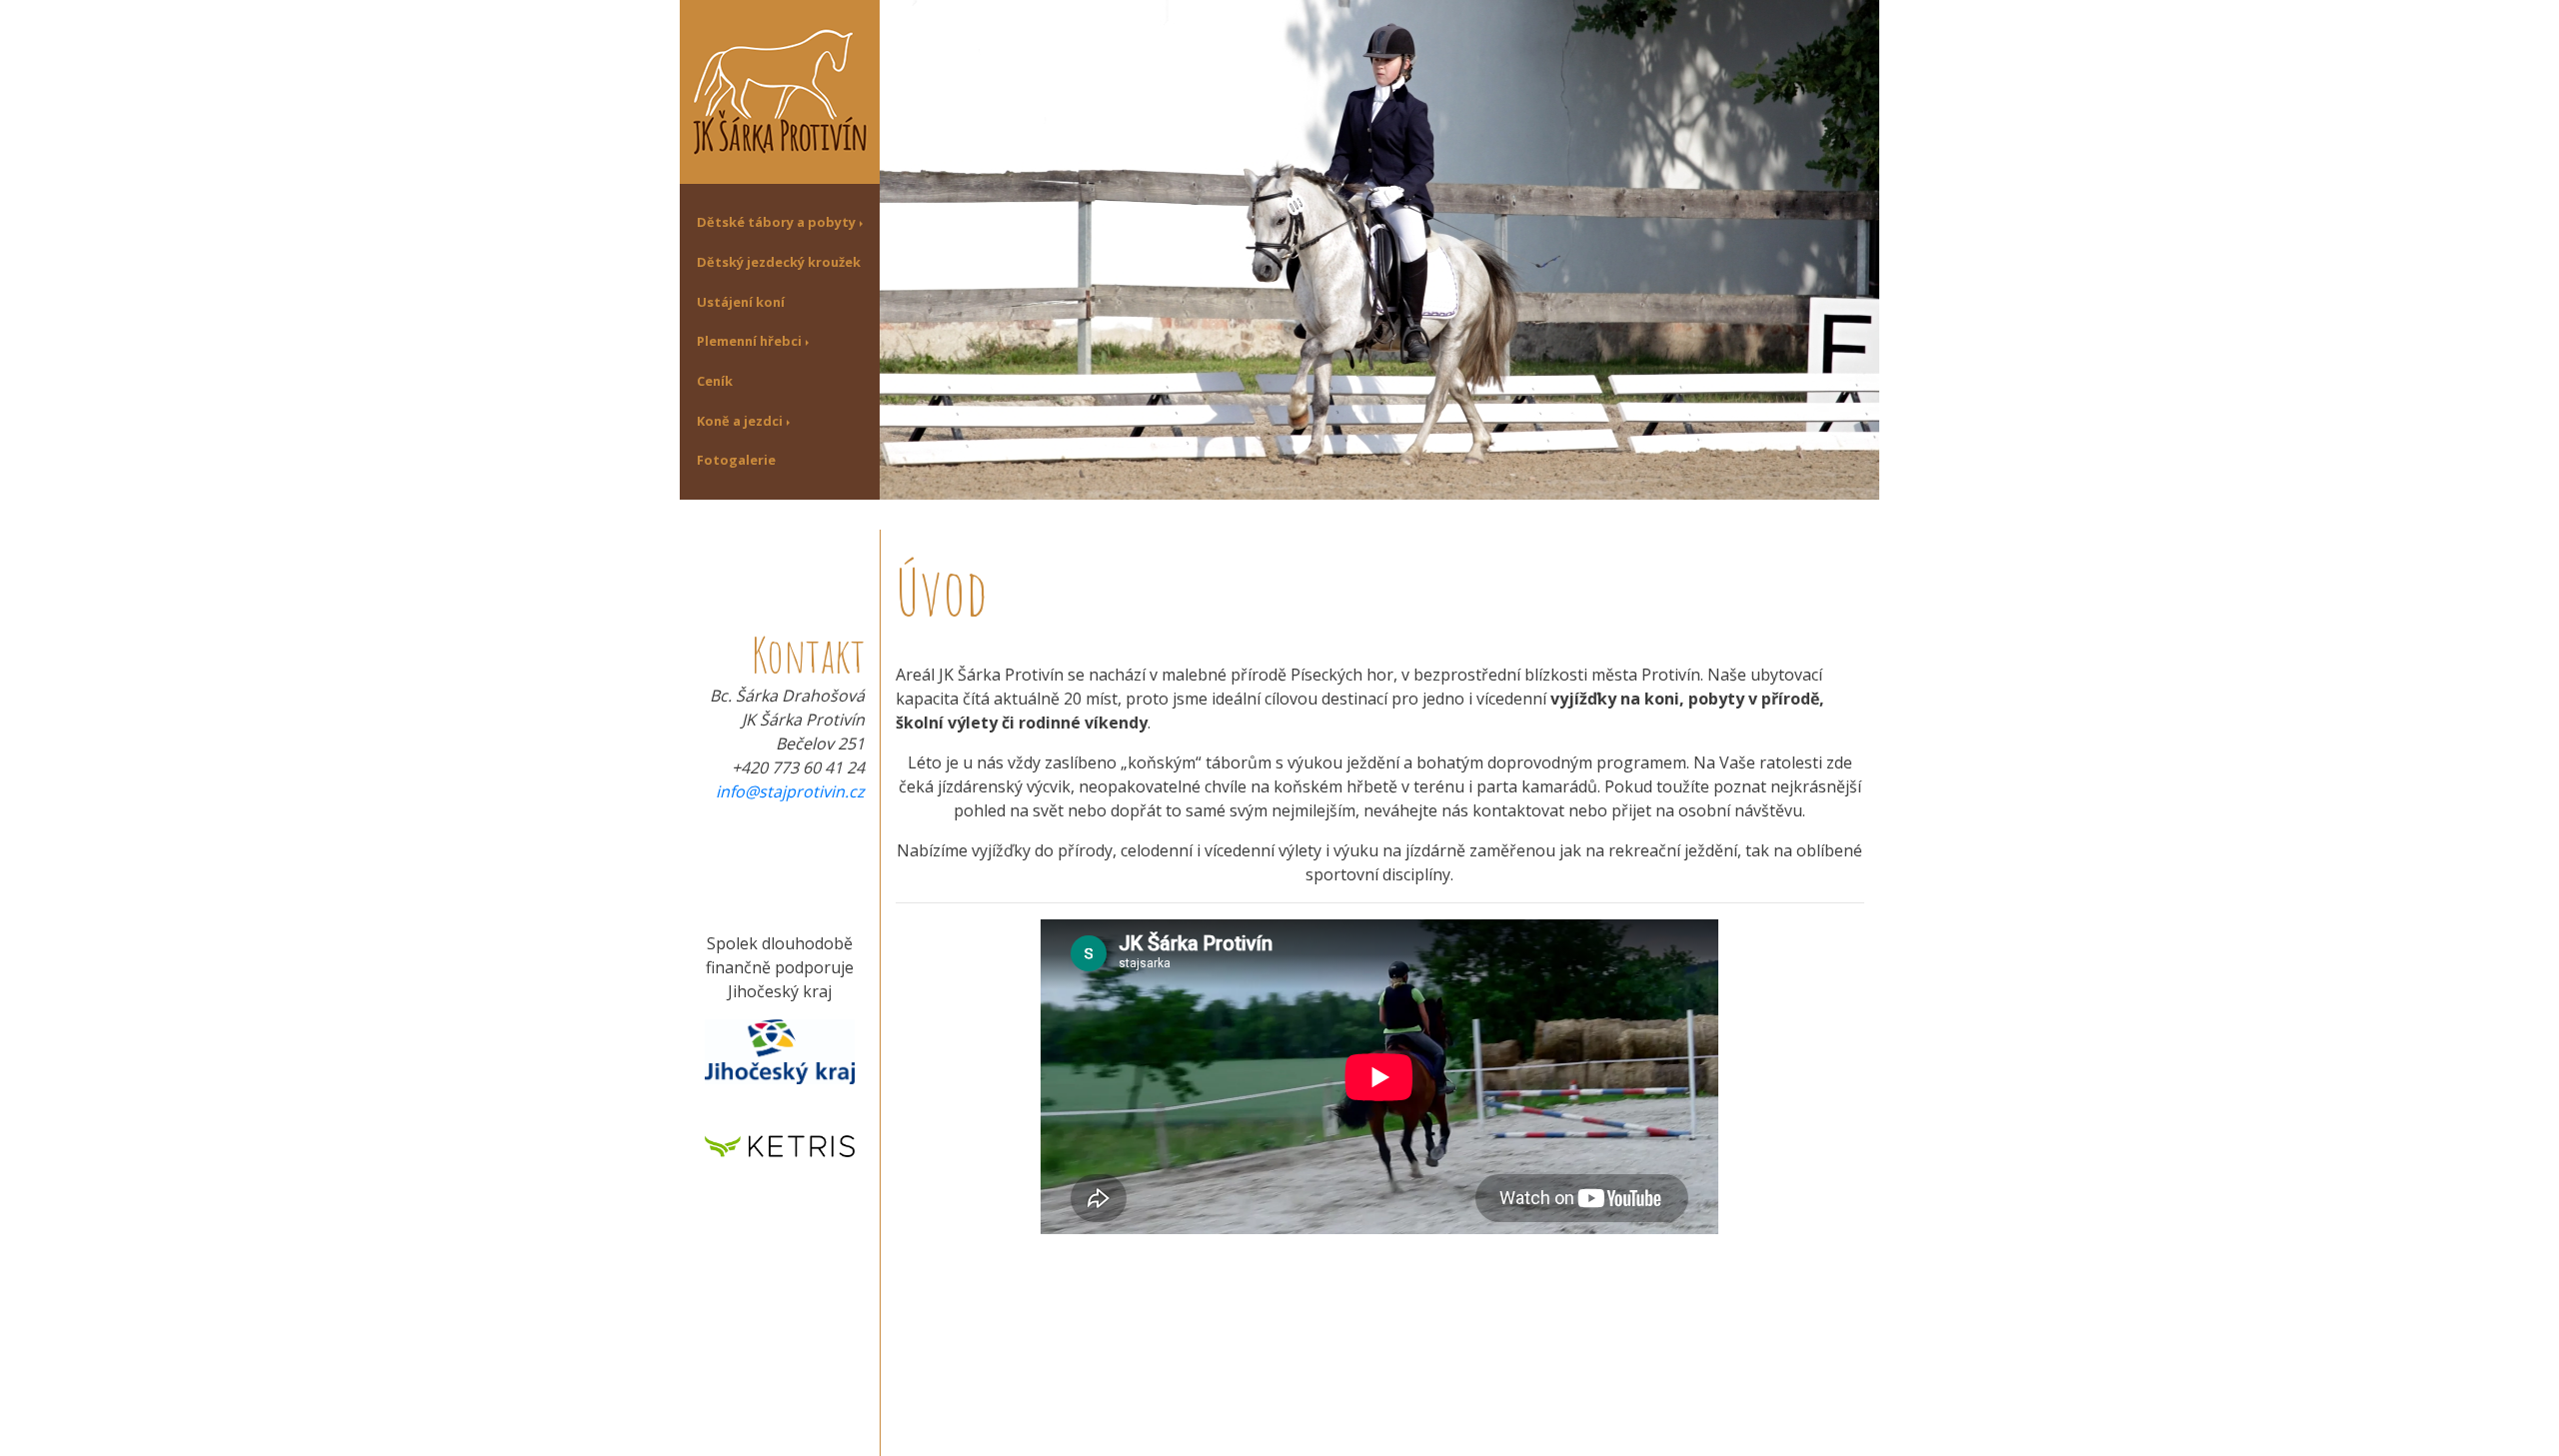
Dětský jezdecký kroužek (779, 262)
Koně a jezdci (740, 421)
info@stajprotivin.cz (790, 791)
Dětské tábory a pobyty (776, 222)
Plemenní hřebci (749, 341)
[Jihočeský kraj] (780, 1050)
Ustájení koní (741, 302)
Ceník (715, 381)
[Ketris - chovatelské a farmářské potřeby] (780, 1144)
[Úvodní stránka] (780, 90)
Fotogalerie (736, 460)
